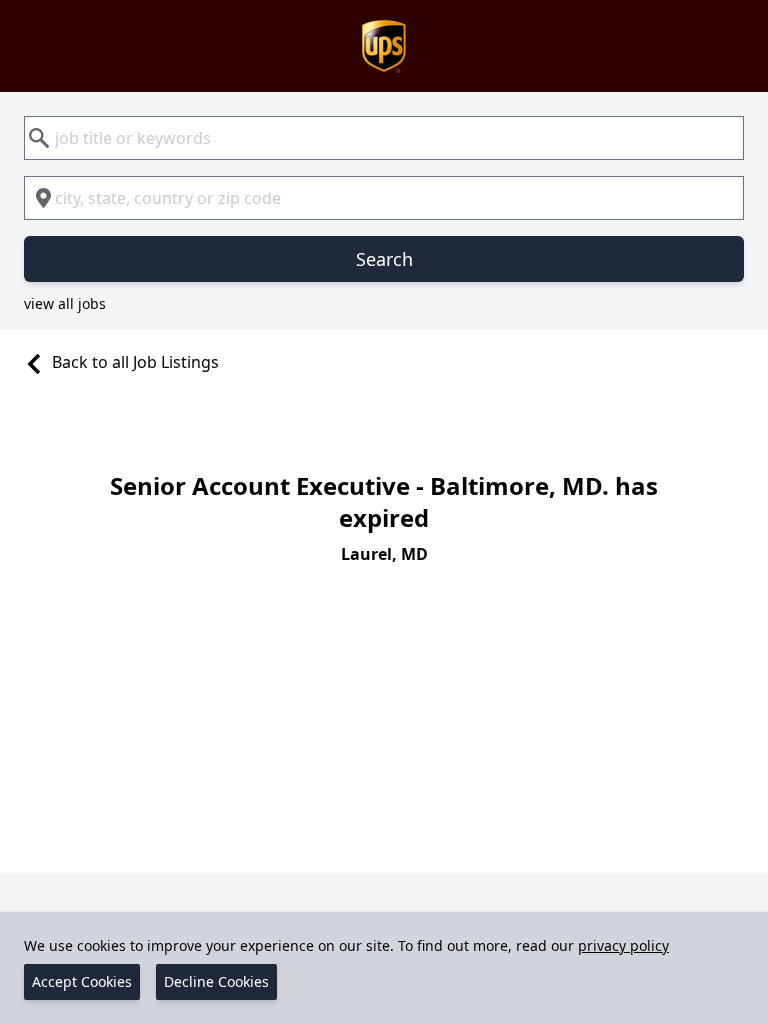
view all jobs (65, 303)
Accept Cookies (82, 981)
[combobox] (384, 138)
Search (384, 259)
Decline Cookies (216, 981)
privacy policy (623, 945)
